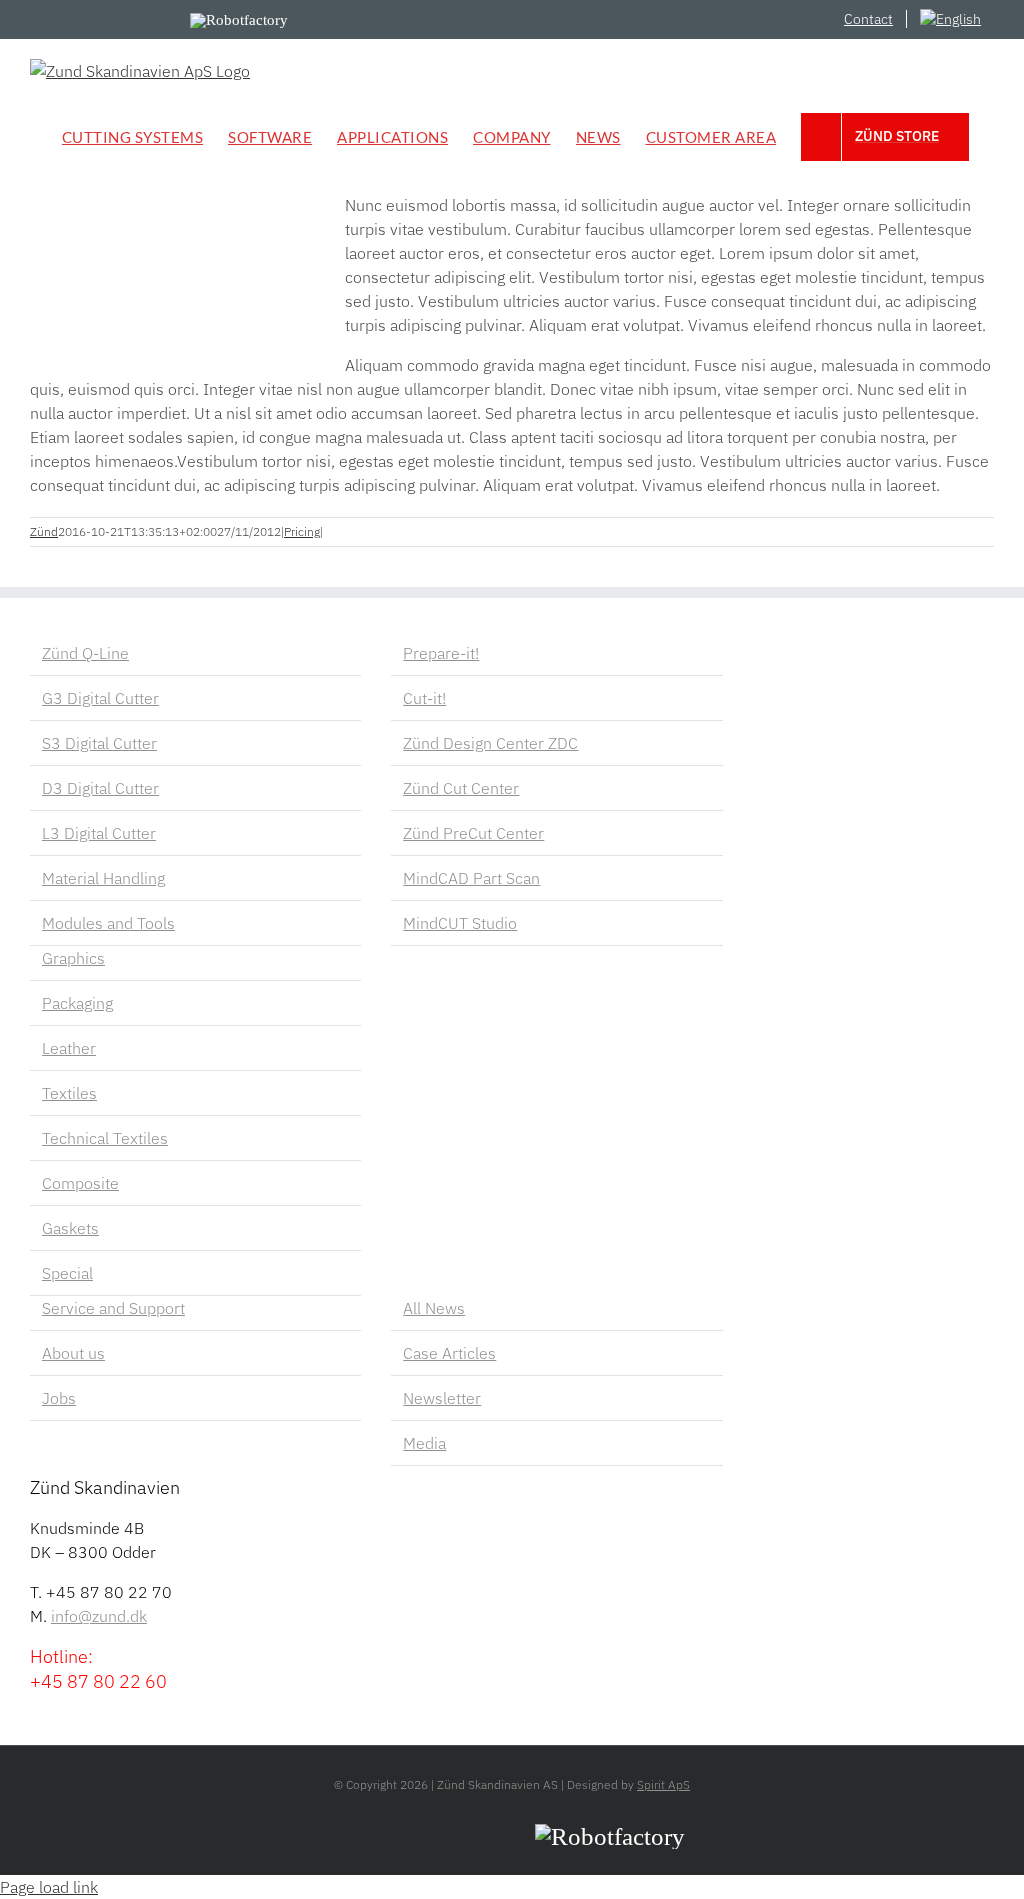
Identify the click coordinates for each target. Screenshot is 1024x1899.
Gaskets (70, 1228)
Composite (80, 1183)
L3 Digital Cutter (99, 833)
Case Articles (449, 1353)
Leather (69, 1048)
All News (434, 1308)
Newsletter (442, 1398)
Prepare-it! (441, 653)
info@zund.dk (99, 1616)
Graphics (73, 958)
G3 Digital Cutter (100, 698)
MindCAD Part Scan (471, 878)
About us (73, 1353)
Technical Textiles (105, 1138)
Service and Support (113, 1308)
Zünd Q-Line (85, 653)
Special (67, 1273)
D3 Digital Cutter (100, 788)
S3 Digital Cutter (99, 743)
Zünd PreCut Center (473, 833)
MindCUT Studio (460, 923)
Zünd (44, 531)
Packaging (77, 1003)
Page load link (49, 1887)
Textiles (69, 1093)
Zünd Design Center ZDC (490, 743)
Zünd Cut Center (461, 788)
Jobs (59, 1398)
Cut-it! (424, 698)
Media (424, 1443)
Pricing (302, 531)
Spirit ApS (663, 1784)
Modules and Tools (108, 923)
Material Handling (103, 878)
